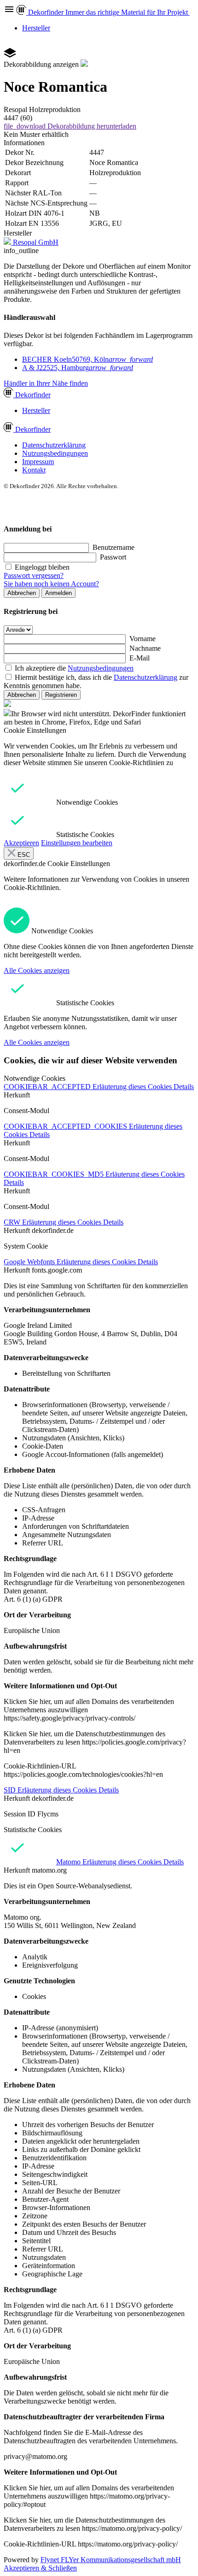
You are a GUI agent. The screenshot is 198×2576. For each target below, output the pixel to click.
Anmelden (58, 593)
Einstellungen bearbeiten (77, 843)
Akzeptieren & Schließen (40, 2568)
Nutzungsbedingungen (55, 453)
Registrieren (61, 695)
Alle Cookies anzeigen (37, 970)
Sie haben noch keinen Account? (51, 584)
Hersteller (36, 28)
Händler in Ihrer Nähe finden (46, 383)
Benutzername (114, 547)
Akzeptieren (21, 843)
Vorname (143, 639)
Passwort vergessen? (34, 575)
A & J (78, 368)
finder (33, 395)
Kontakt (34, 470)
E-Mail (140, 658)
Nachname (145, 648)
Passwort (113, 557)
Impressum (38, 462)
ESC (23, 855)
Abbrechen (22, 593)
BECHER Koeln (87, 359)
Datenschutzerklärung (54, 445)
